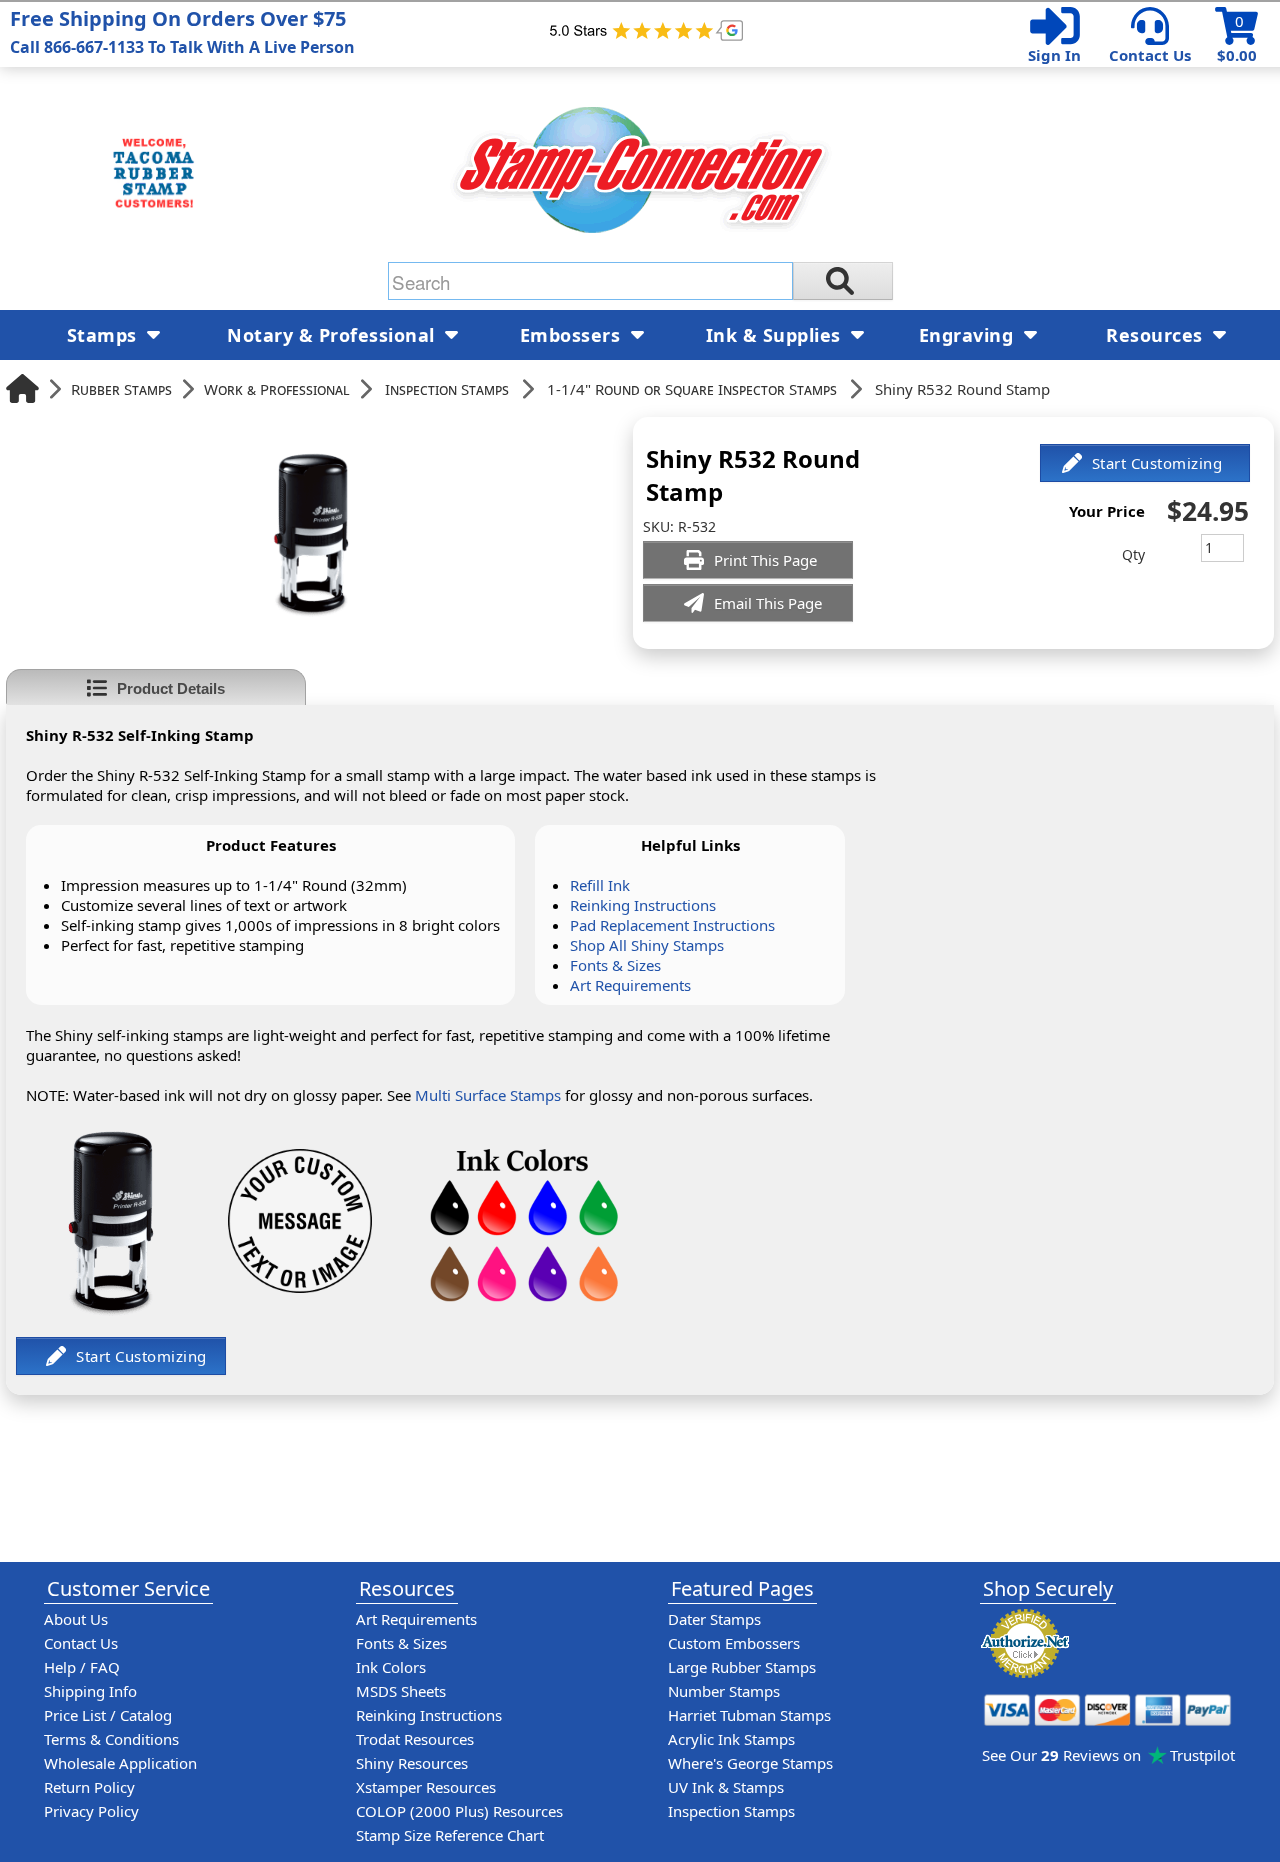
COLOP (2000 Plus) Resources (459, 1811)
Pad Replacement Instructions (672, 925)
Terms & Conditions (111, 1739)
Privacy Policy (91, 1811)
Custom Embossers (734, 1643)
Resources (1157, 335)
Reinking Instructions (643, 905)
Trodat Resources (415, 1739)
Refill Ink (600, 885)
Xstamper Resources (426, 1787)
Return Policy (89, 1787)
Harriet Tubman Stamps (749, 1715)
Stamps (105, 335)
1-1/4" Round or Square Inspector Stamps (692, 389)
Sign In (1054, 55)
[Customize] (1145, 463)
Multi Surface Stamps (488, 1095)
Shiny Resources (412, 1763)
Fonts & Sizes (615, 965)
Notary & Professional (333, 335)
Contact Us (1150, 55)
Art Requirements (630, 985)
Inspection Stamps (447, 389)
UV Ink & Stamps (726, 1787)
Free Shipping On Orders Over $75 (182, 31)
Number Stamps (724, 1691)
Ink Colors (391, 1667)
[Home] (22, 388)
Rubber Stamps (121, 389)
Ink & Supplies (776, 335)
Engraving (969, 335)
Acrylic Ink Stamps (731, 1739)
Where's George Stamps (750, 1763)
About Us (76, 1619)
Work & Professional (277, 389)
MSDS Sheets (401, 1691)
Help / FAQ (82, 1667)
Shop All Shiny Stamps (647, 945)
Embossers (573, 335)
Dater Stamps (714, 1619)
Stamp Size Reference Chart (450, 1835)
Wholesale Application (120, 1763)
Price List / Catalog (108, 1715)
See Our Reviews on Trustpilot (1108, 1755)
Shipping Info (90, 1691)
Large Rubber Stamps (742, 1667)
